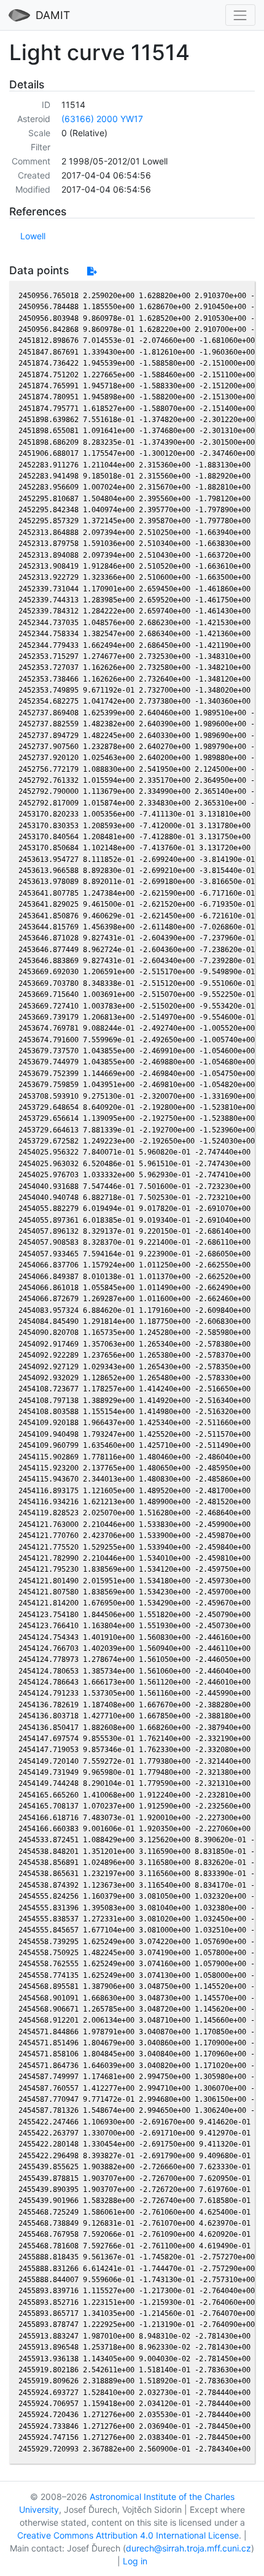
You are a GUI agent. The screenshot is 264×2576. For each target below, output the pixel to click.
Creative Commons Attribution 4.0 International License (128, 2535)
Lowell (33, 236)
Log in (135, 2561)
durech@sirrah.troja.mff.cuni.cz (188, 2548)
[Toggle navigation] (240, 15)
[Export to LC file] (92, 271)
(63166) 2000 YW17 (102, 119)
